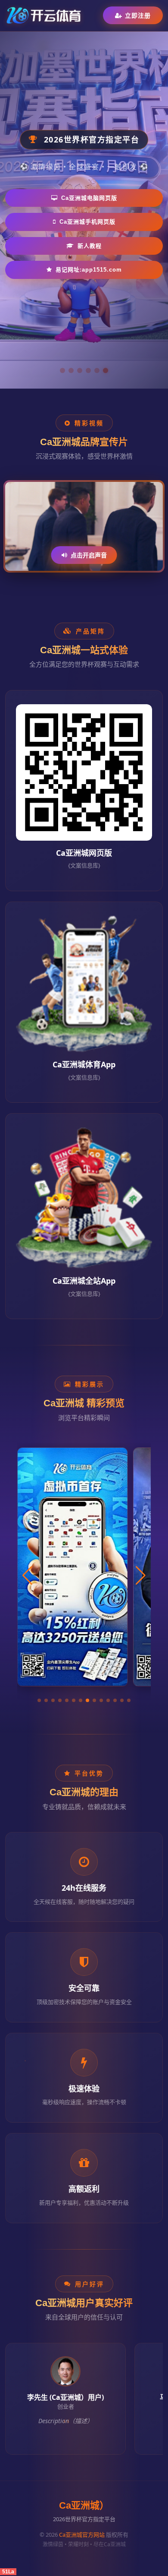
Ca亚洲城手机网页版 (87, 222)
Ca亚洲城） (84, 2505)
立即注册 (138, 15)
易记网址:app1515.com (89, 270)
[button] (39, 1700)
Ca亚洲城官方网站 (82, 2535)
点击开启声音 (89, 555)
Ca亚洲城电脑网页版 (89, 198)
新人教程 (90, 246)
